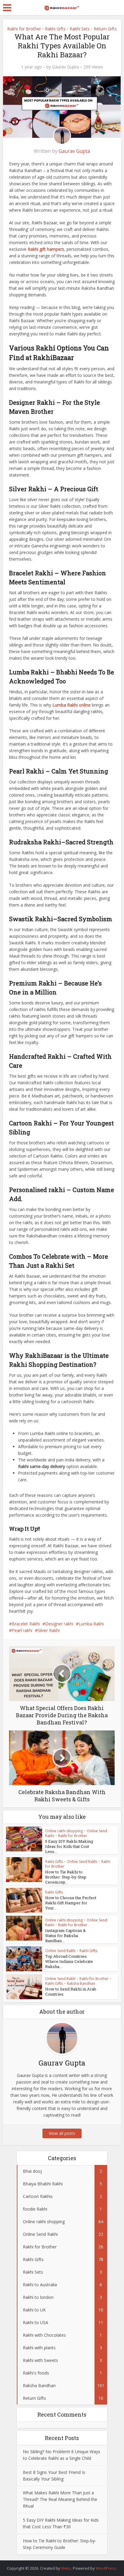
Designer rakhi (59, 1624)
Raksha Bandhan (81, 1983)
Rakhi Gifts (55, 29)
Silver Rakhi (49, 1630)
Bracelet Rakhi (26, 1624)
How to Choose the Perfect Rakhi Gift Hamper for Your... (71, 1903)
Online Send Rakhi (82, 1862)
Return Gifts (105, 29)
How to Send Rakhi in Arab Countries (71, 1992)
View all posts (62, 2133)
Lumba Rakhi (91, 1624)
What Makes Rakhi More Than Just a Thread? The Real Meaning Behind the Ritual (60, 2499)
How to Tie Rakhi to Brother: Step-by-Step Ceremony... (66, 1877)
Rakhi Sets (80, 29)
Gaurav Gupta (65, 67)
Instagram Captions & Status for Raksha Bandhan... (65, 1936)
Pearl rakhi (22, 1630)
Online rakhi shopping (64, 1831)
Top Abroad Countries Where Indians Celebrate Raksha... (69, 1961)
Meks (66, 2568)
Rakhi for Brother (24, 29)
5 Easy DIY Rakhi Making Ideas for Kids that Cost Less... (69, 1846)
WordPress (106, 2568)
